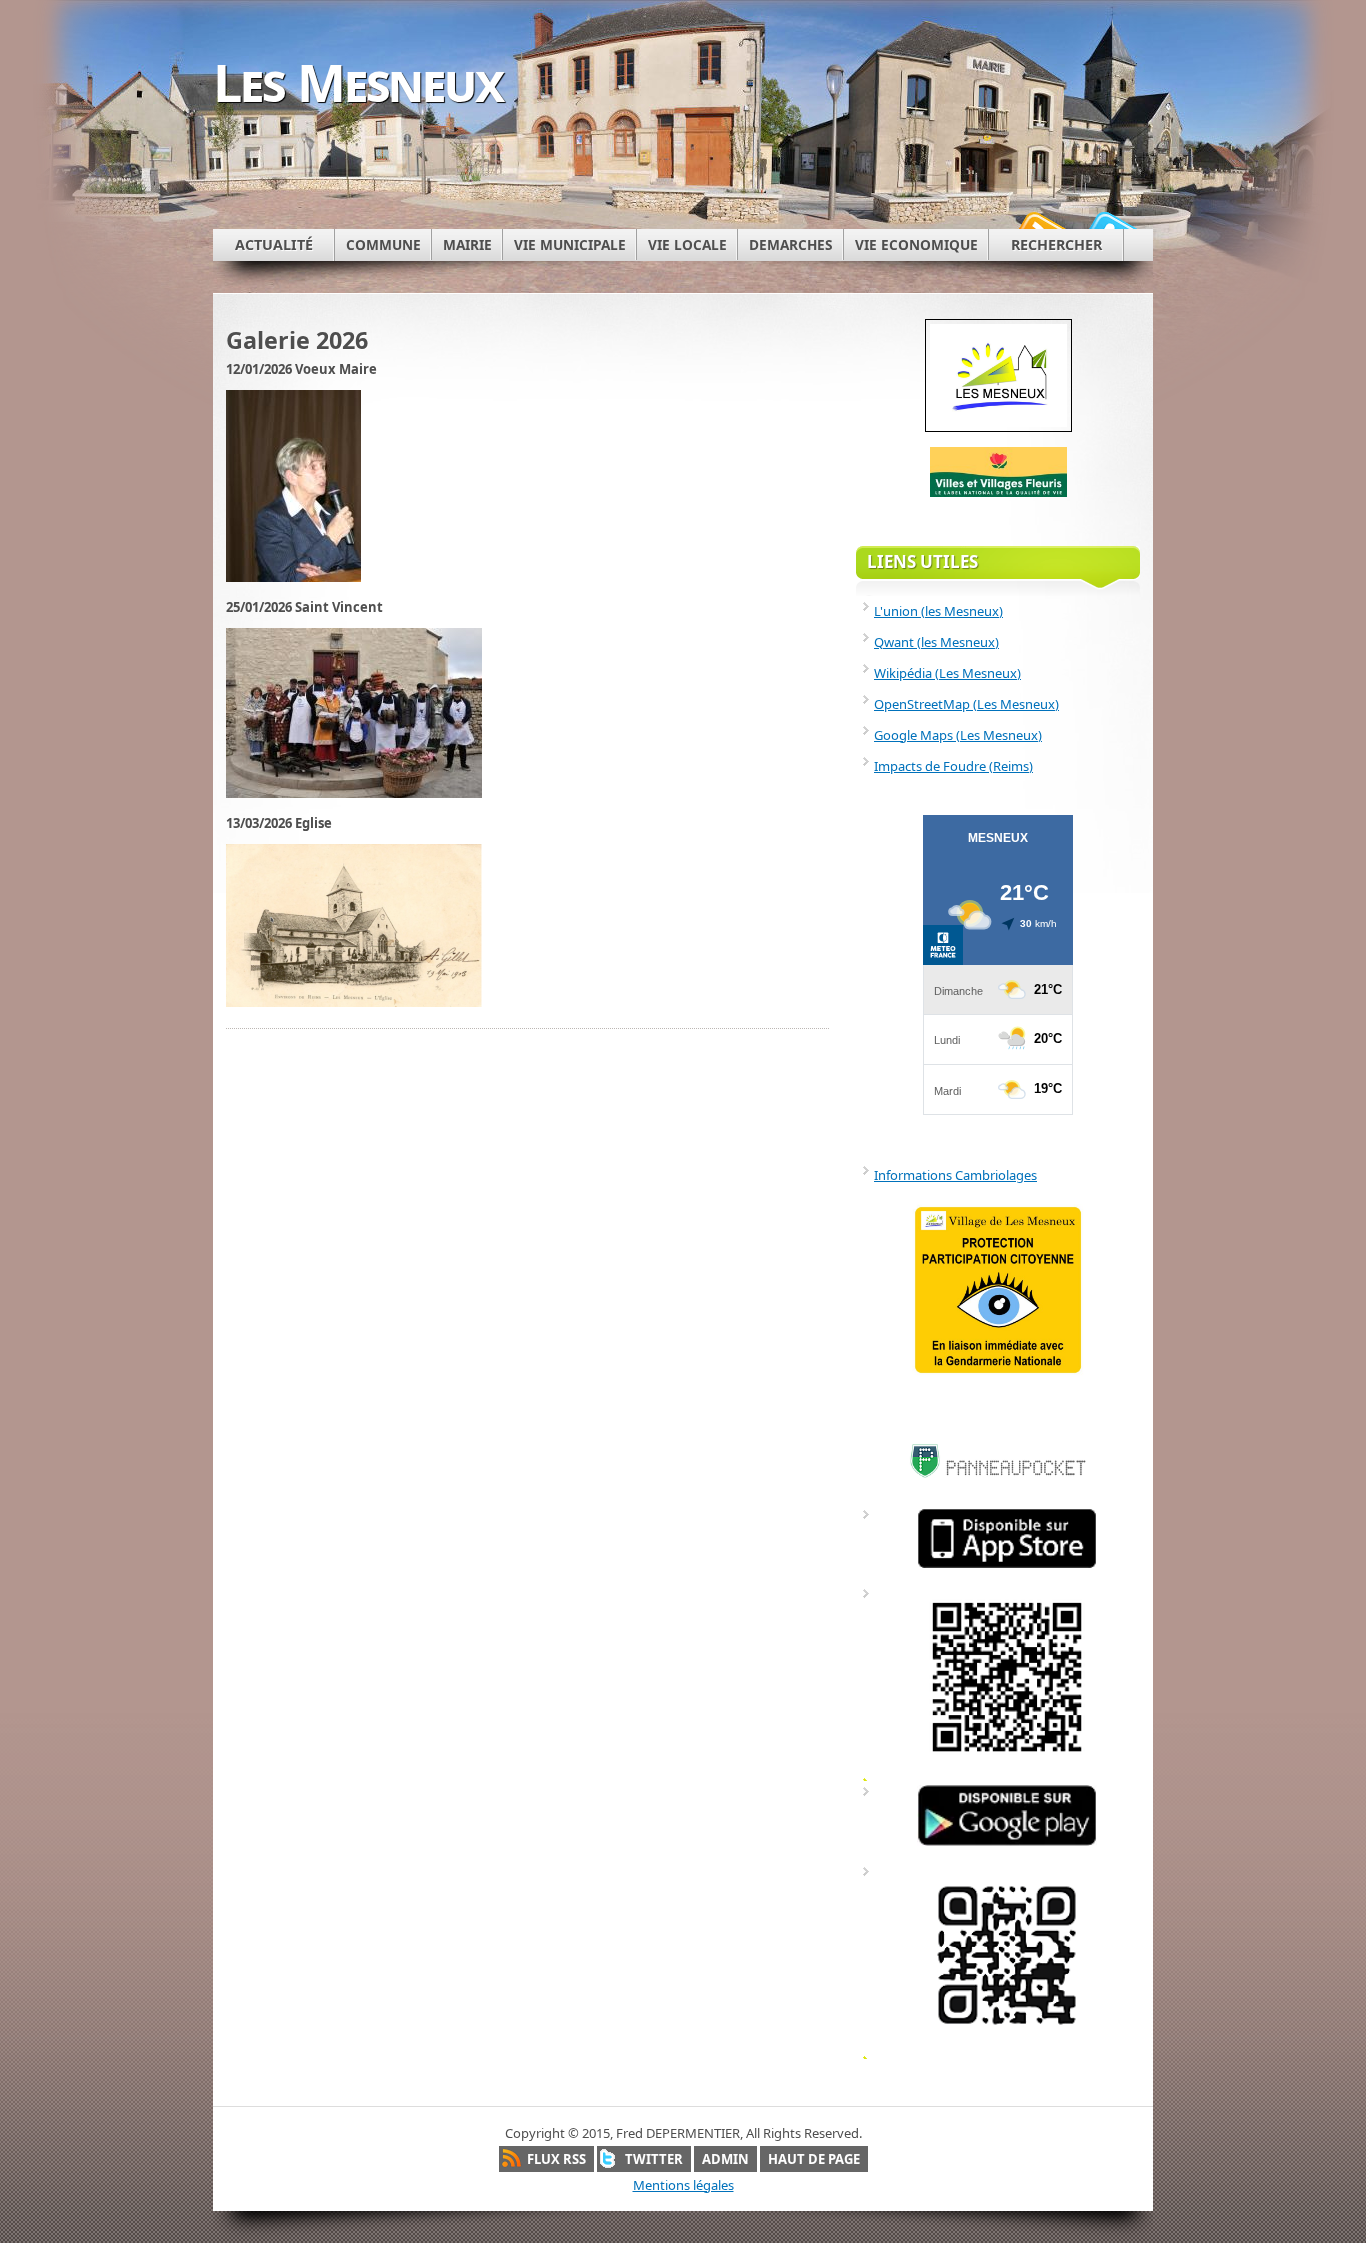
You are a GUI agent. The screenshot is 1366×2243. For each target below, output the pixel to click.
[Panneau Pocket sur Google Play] (1007, 1845)
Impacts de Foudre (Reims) (953, 766)
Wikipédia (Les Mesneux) (947, 673)
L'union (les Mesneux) (938, 611)
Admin (725, 2159)
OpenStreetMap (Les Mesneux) (966, 704)
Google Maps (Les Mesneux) (958, 735)
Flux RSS (556, 2159)
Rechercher (1056, 244)
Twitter (654, 2159)
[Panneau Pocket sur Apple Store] (1007, 1567)
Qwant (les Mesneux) (936, 642)
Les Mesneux (358, 81)
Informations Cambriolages (955, 1175)
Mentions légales (683, 2185)
